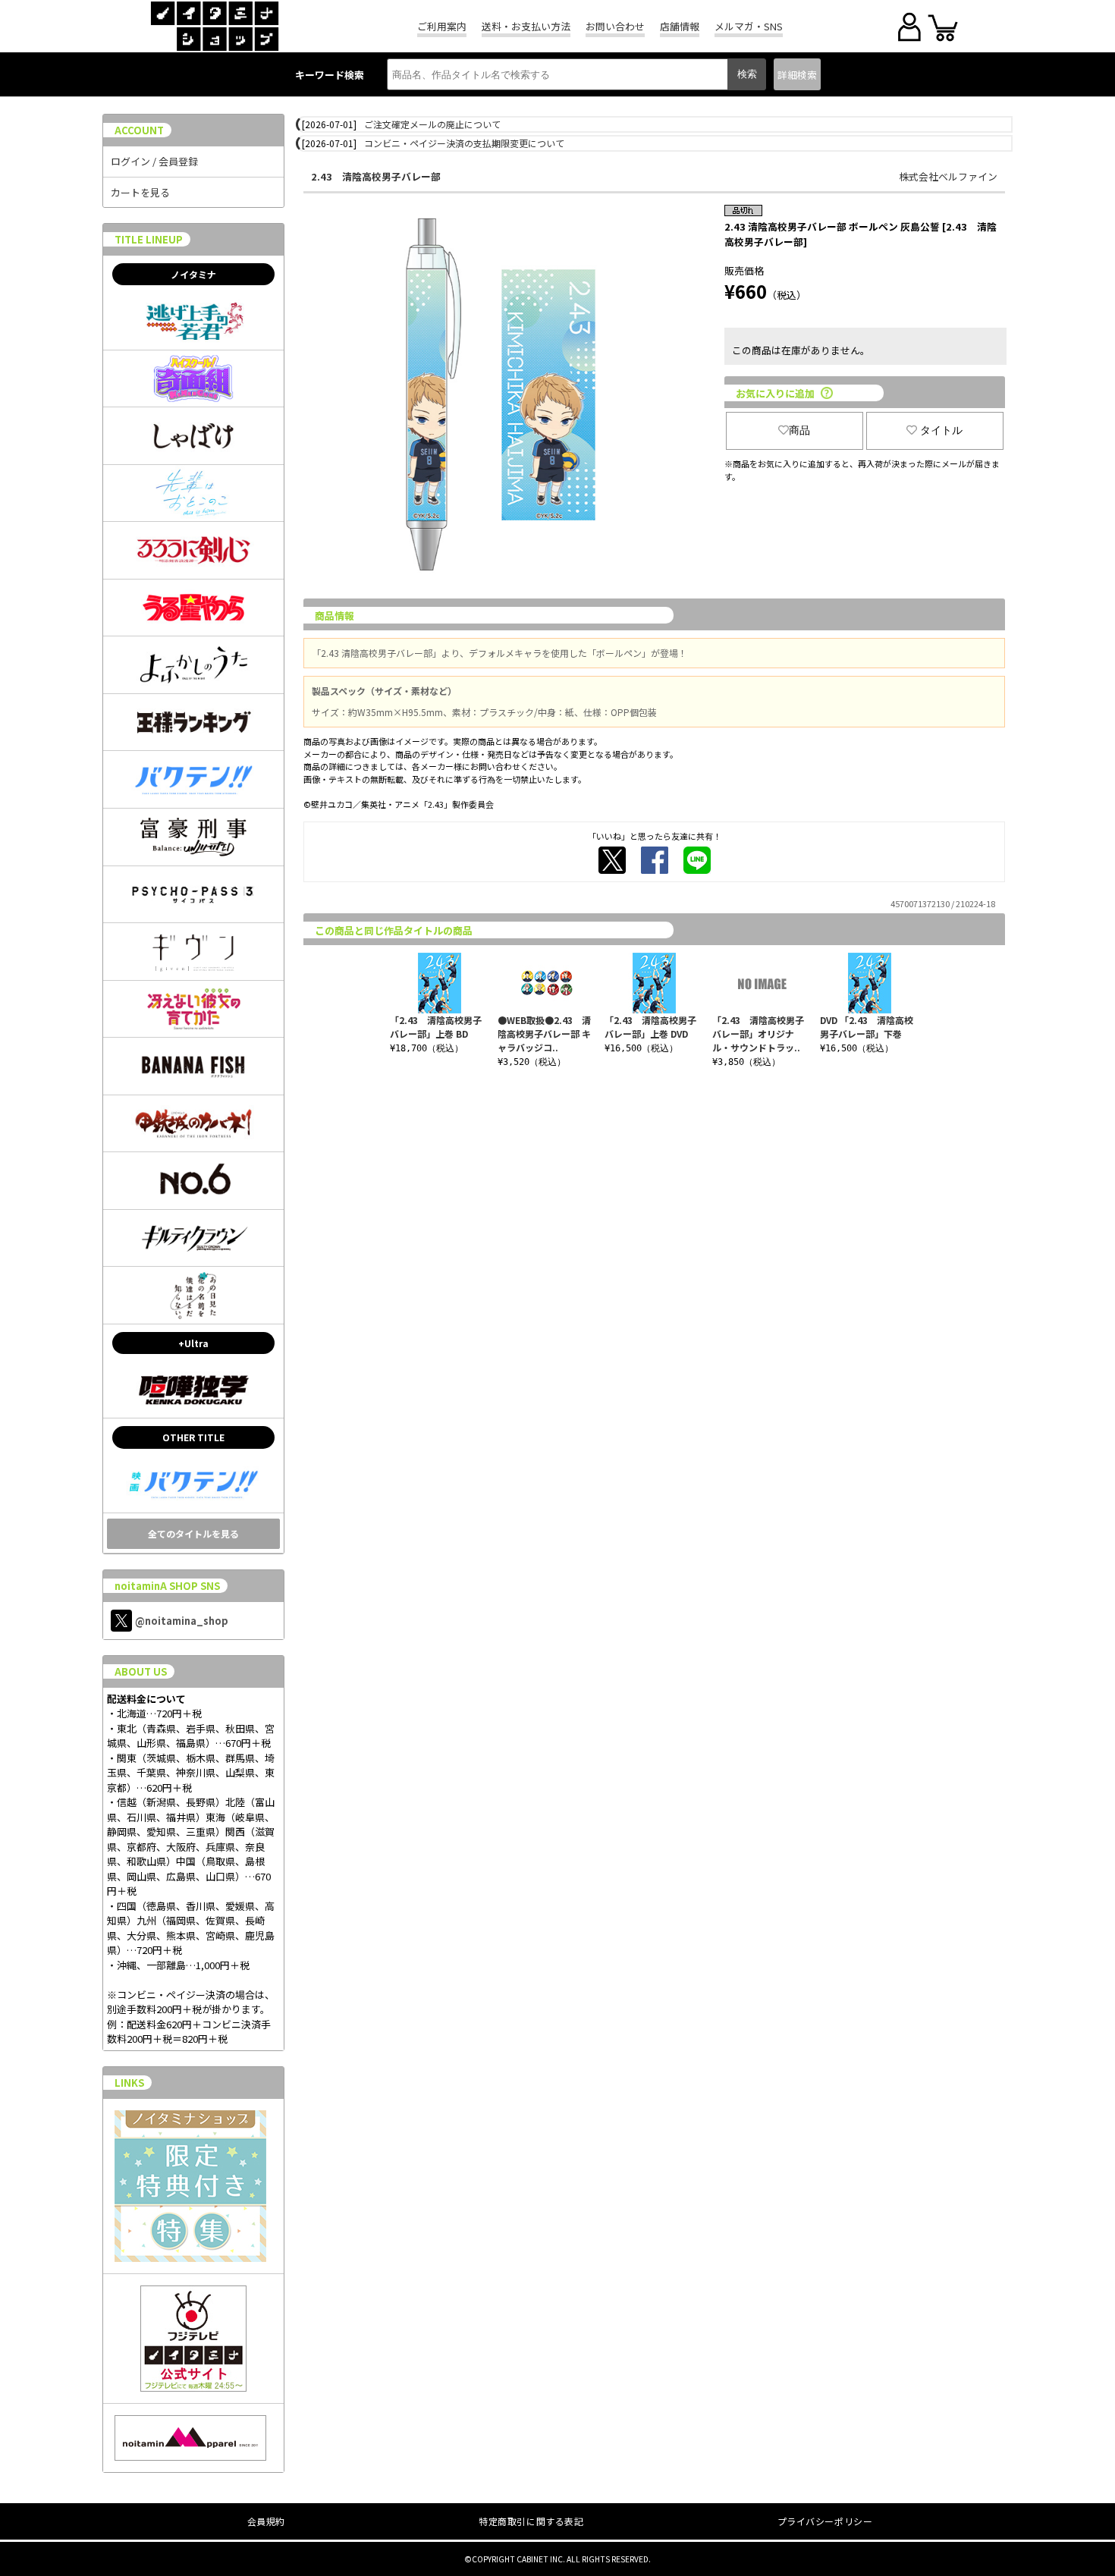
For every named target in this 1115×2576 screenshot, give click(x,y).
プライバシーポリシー (825, 2521)
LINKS (129, 2083)
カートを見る (140, 192)
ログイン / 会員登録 (154, 161)
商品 (799, 430)
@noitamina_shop (182, 1621)
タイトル (941, 430)
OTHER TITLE (193, 1437)
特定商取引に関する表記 (531, 2521)
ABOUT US (141, 1671)
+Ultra (193, 1343)
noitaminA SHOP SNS (167, 1586)
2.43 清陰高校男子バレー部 (376, 176)
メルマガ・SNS (749, 26)
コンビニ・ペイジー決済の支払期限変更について (464, 143)
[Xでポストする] (612, 860)
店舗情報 (680, 26)
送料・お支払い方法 (526, 26)
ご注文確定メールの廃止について (432, 124)
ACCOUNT (139, 130)
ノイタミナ (193, 274)
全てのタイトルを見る (193, 1533)
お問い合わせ (615, 26)
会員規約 (266, 2521)
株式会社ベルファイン (948, 176)
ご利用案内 (442, 26)
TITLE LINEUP (149, 239)
